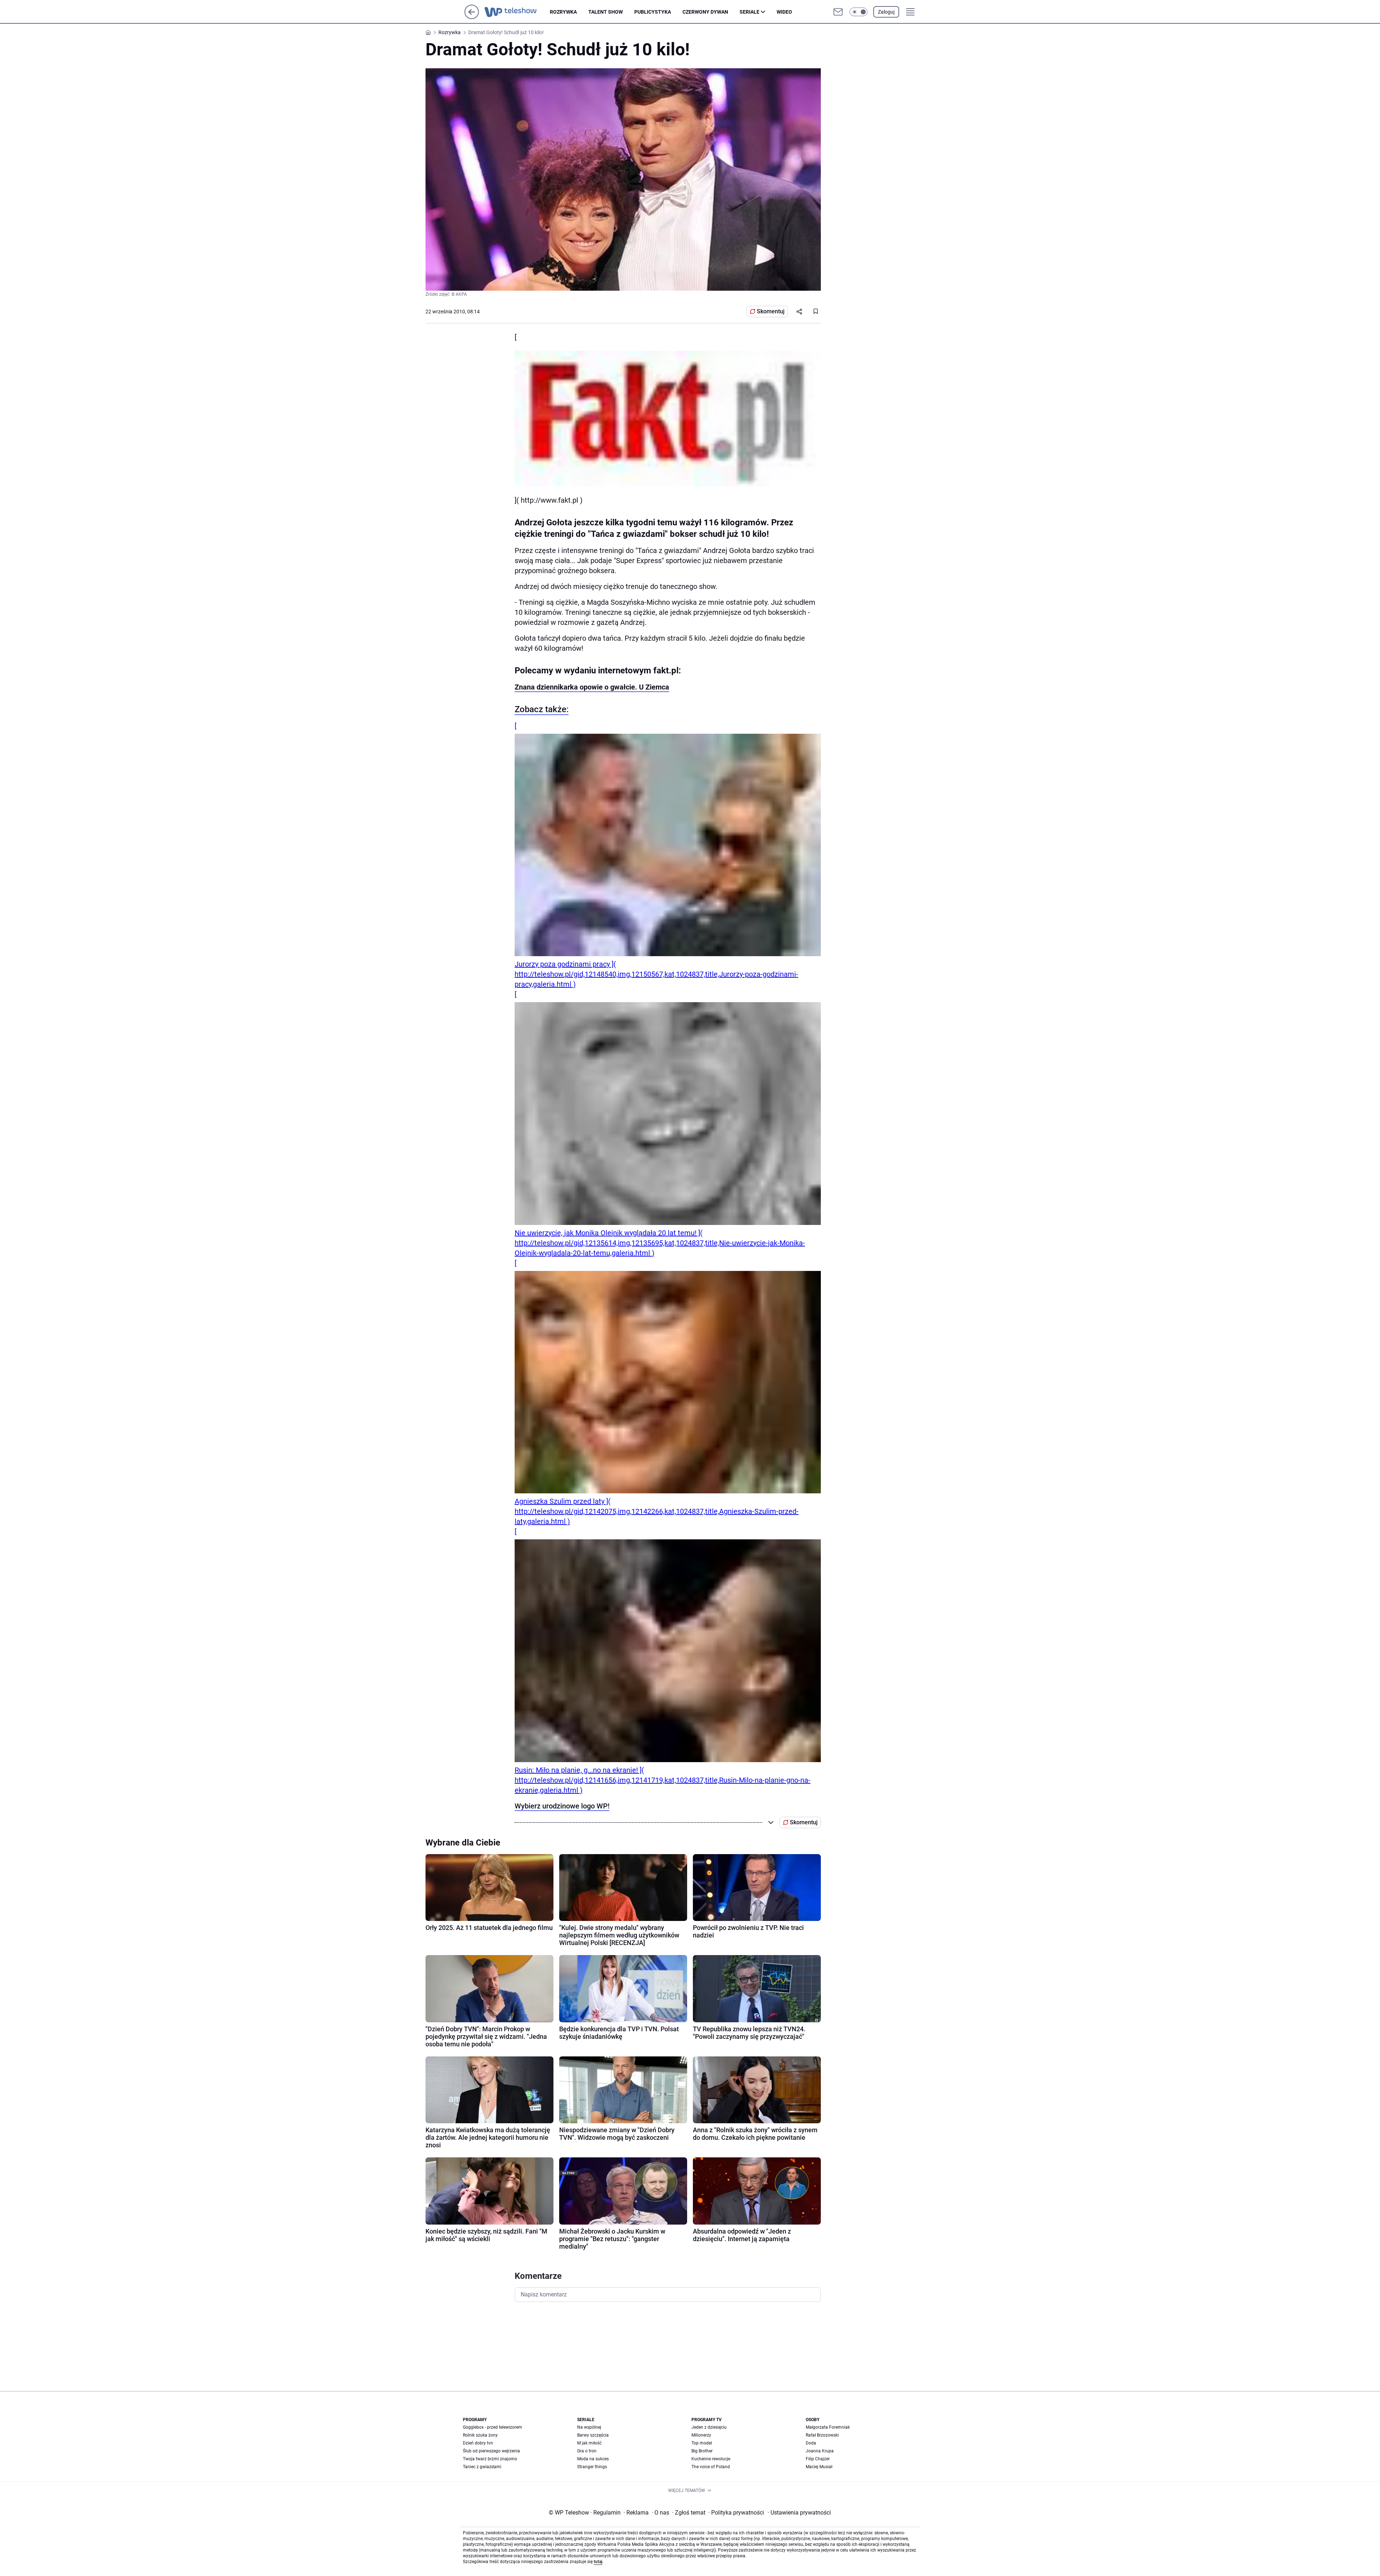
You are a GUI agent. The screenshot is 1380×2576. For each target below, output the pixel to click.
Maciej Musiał (819, 2467)
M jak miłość (589, 2443)
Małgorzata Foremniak (828, 2427)
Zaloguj (886, 12)
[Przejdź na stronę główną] (472, 17)
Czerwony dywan (705, 12)
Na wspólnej (589, 2427)
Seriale (749, 12)
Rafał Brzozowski (822, 2435)
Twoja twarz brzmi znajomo (490, 2459)
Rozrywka (563, 12)
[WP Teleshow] (517, 12)
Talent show (606, 12)
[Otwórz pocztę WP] (838, 12)
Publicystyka (653, 12)
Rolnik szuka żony (480, 2435)
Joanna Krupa (820, 2451)
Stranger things (592, 2467)
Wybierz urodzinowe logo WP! (562, 1806)
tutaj (598, 2562)
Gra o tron (587, 2451)
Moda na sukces (593, 2459)
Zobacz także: (542, 709)
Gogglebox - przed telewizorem (493, 2427)
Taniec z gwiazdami (482, 2467)
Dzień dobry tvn (478, 2443)
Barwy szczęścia (593, 2435)
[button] (859, 12)
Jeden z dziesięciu (709, 2427)
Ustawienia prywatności (799, 2513)
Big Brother (702, 2451)
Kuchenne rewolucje (711, 2459)
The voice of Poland (711, 2467)
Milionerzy (701, 2435)
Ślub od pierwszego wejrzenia (491, 2451)
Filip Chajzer (818, 2459)
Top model (702, 2443)
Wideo (784, 12)
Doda (811, 2443)
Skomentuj (771, 311)
